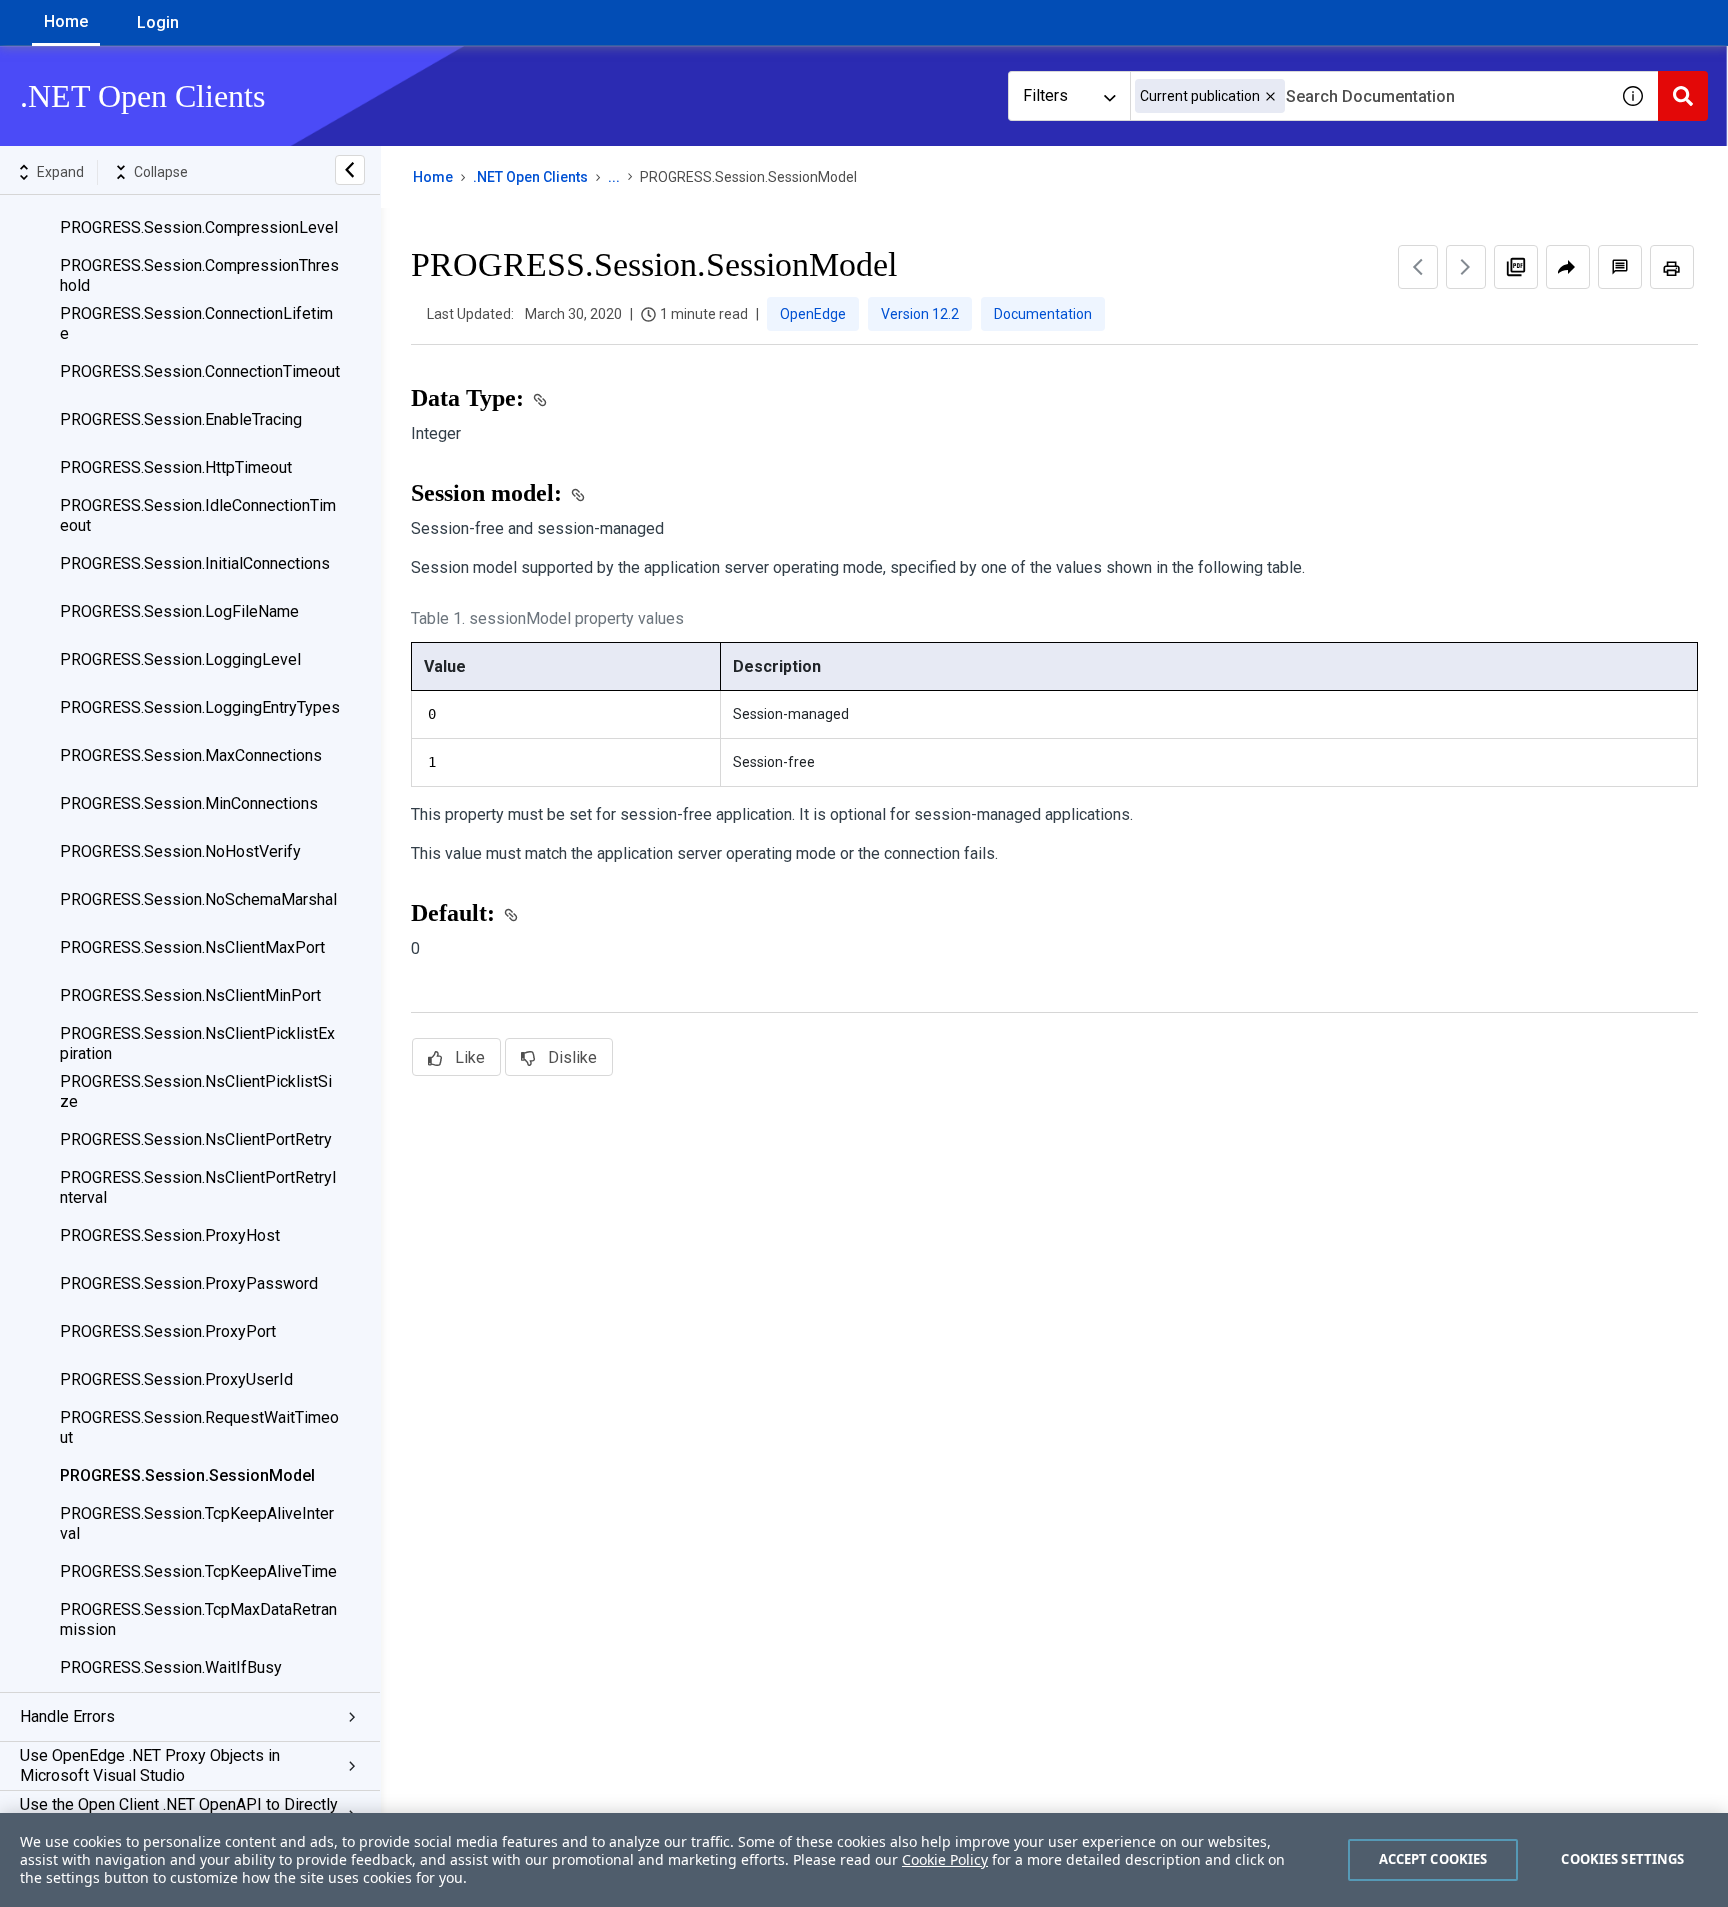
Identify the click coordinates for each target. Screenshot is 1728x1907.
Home (66, 21)
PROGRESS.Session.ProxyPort (168, 1331)
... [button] (614, 177)
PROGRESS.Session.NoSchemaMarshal (198, 899)
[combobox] (1369, 96)
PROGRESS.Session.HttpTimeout (176, 467)
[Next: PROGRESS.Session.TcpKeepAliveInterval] (1466, 267)
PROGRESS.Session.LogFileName (179, 611)
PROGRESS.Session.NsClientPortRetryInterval (198, 1187)
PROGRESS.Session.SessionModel (187, 1475)
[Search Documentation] (1683, 96)
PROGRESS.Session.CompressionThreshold (199, 275)
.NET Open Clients (530, 177)
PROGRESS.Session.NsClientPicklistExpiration (197, 1043)
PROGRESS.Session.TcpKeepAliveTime (198, 1571)
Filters (1045, 95)
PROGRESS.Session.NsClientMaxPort (192, 947)
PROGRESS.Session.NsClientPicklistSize (196, 1091)
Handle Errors (67, 1716)
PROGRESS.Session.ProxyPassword (189, 1283)
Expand (60, 172)
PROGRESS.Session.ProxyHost (170, 1235)
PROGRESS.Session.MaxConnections (191, 755)
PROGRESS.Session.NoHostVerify (180, 851)
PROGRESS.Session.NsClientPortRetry (196, 1139)
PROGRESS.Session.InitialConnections (195, 563)
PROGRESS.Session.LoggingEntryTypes (200, 707)
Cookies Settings (1622, 1859)
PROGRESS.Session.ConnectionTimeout (200, 371)
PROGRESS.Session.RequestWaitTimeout (199, 1427)
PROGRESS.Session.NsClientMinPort (190, 995)
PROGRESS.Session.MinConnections (189, 803)
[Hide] (350, 170)
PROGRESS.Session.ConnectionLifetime (196, 323)
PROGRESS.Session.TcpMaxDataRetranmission (198, 1619)
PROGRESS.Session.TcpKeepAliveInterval (197, 1523)
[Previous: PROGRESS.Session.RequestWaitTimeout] (1418, 267)
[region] (864, 1860)
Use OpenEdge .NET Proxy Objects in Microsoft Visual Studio (150, 1765)
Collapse (161, 172)
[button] (1270, 96)
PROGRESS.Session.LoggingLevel (180, 659)
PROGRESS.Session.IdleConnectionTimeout (198, 515)
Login (158, 22)
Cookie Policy (945, 1859)
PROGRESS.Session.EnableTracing (181, 419)
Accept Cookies (1433, 1859)
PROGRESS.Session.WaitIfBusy (171, 1667)
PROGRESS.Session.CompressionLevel (199, 227)
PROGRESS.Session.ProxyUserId (176, 1379)
